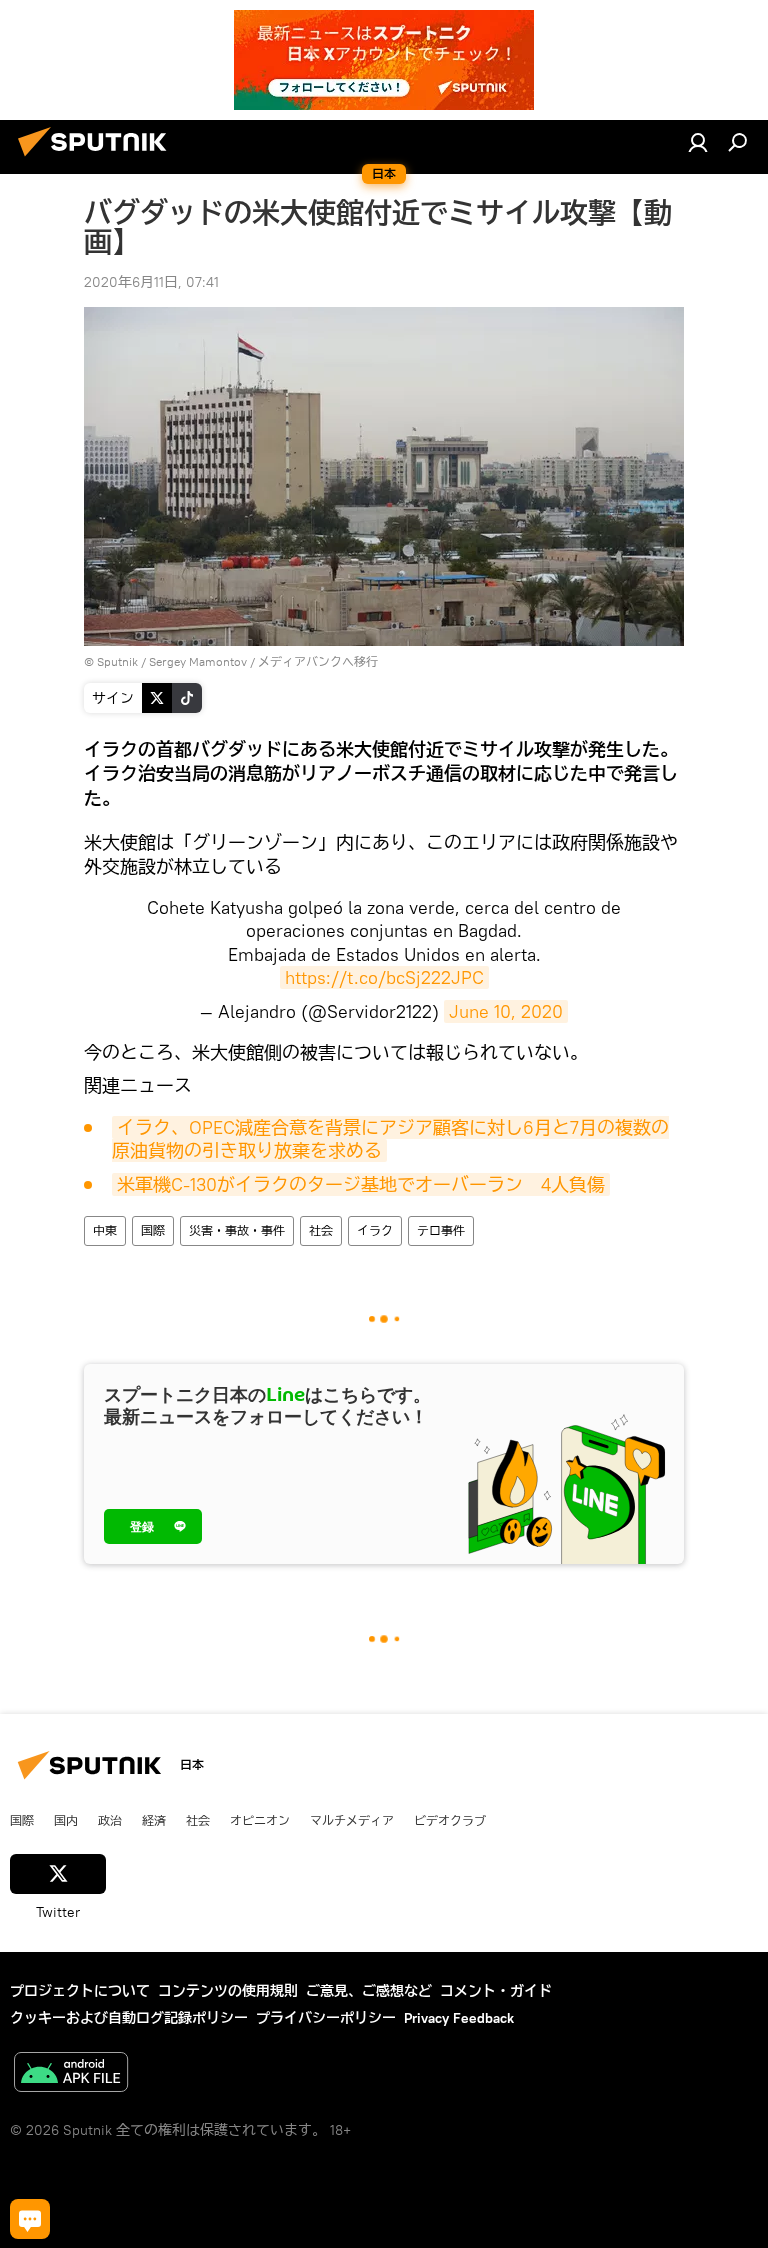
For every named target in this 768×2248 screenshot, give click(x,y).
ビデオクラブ (450, 1820)
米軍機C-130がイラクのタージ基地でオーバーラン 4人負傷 (361, 1184)
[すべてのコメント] (30, 2219)
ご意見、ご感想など (369, 1991)
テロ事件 (441, 1230)
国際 (153, 1230)
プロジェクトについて (80, 1991)
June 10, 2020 (506, 1011)
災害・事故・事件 (237, 1230)
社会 (321, 1230)
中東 (105, 1230)
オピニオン (260, 1820)
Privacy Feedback (459, 2018)
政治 (110, 1820)
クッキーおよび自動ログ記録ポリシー (129, 2018)
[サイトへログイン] (698, 142)
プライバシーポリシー (326, 2018)
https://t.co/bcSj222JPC (384, 977)
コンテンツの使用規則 (228, 1991)
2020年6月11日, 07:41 (151, 282)
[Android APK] (71, 2074)
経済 (154, 1820)
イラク (375, 1230)
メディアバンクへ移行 (318, 661)
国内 (66, 1820)
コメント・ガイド (496, 1991)
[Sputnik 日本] (98, 159)
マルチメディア (352, 1820)
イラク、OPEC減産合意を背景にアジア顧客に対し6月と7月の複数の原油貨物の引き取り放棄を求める (390, 1139)
